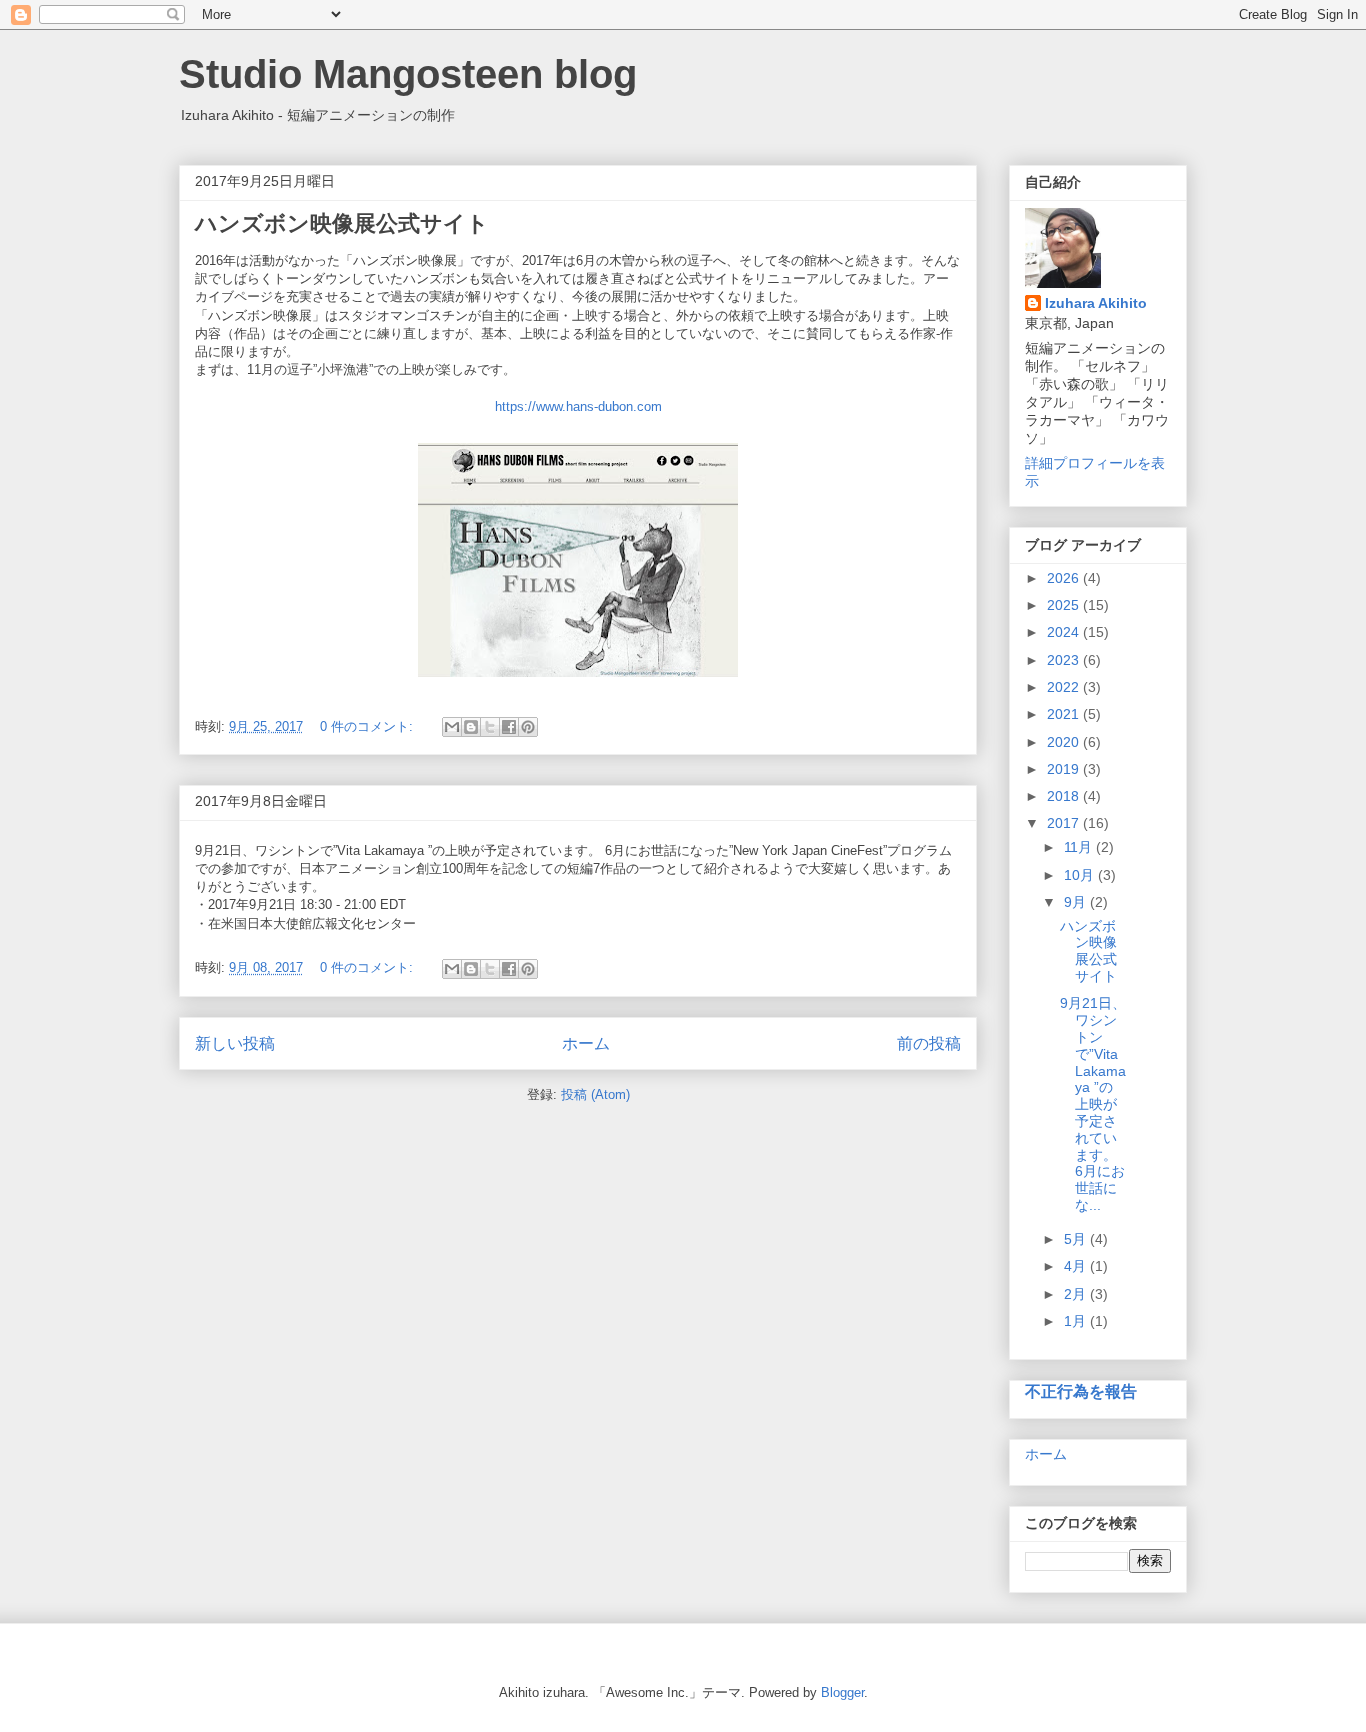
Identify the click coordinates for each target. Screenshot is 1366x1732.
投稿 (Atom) (595, 1094)
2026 (1065, 578)
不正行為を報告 (1081, 1391)
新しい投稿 (235, 1043)
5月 (1077, 1239)
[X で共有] (490, 727)
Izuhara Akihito (1096, 303)
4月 (1077, 1266)
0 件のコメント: (368, 726)
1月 (1077, 1321)
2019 (1065, 769)
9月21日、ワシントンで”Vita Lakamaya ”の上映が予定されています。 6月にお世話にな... (1093, 1104)
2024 (1065, 632)
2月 (1077, 1294)
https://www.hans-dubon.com (578, 406)
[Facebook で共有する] (509, 727)
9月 (1077, 902)
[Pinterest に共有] (528, 727)
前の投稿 (929, 1043)
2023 (1065, 660)
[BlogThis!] (471, 727)
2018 (1065, 796)
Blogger (842, 1692)
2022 (1065, 687)
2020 (1065, 742)
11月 (1080, 847)
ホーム (586, 1043)
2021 (1065, 714)
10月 (1081, 875)
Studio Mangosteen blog (408, 74)
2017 (1065, 823)
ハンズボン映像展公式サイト (342, 223)
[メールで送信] (452, 727)
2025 (1065, 605)
